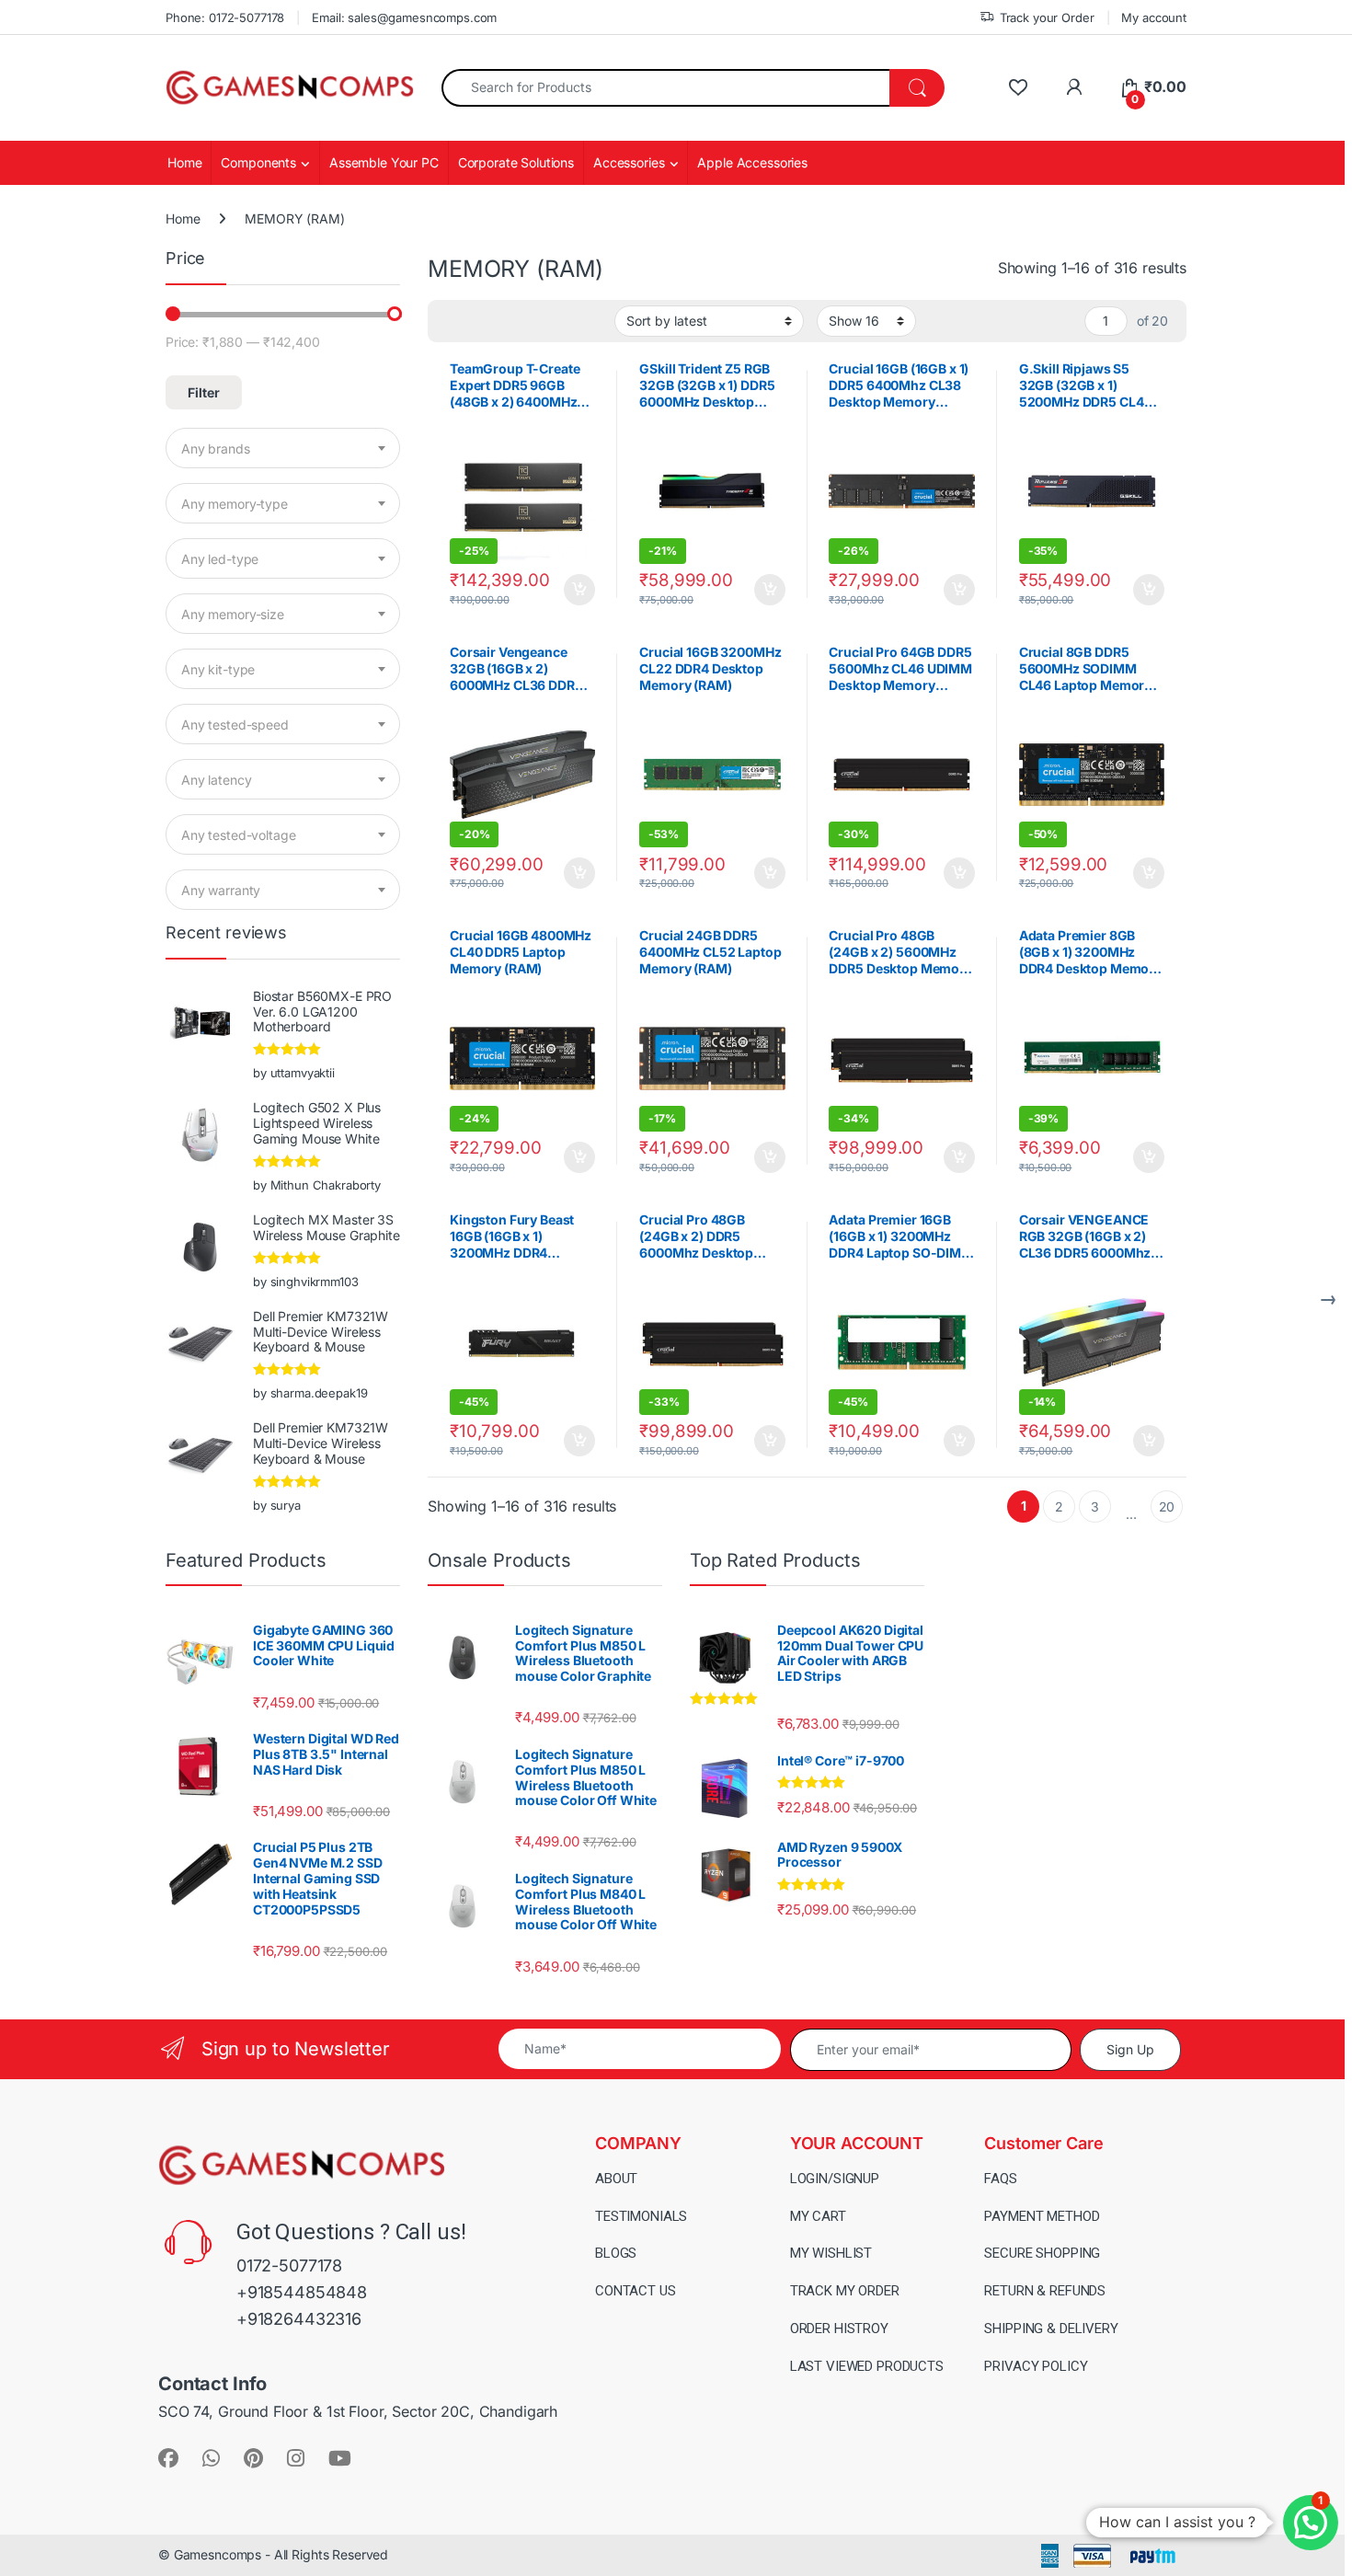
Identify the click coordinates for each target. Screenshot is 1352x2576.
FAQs (1000, 2179)
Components (258, 162)
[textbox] (283, 449)
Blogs (616, 2253)
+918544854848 (302, 2292)
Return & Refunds (1045, 2291)
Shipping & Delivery (1051, 2329)
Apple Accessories (752, 162)
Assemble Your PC (384, 162)
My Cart (818, 2216)
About (616, 2179)
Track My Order (845, 2291)
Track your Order (1047, 17)
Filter (204, 392)
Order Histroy (839, 2329)
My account (1154, 17)
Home (184, 162)
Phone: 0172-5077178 (225, 17)
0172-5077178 (289, 2265)
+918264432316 (299, 2319)
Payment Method (1042, 2216)
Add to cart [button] (579, 590)
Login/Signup (835, 2179)
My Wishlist (831, 2253)
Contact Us (636, 2291)
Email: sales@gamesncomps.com (404, 17)
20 (1167, 1506)
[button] (1311, 2523)
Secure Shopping (1042, 2253)
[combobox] (666, 88)
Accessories (629, 162)
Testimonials (641, 2216)
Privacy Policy (1036, 2366)
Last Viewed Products (867, 2366)
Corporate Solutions (516, 162)
